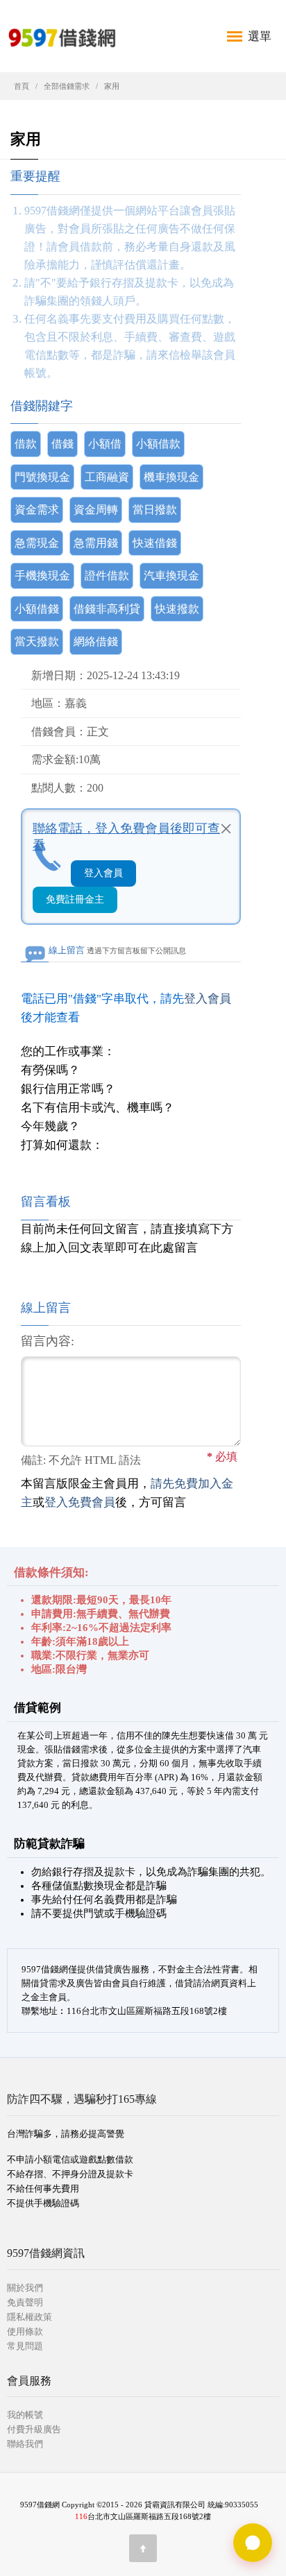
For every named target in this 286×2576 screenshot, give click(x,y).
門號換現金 (42, 477)
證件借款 (107, 575)
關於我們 (25, 2288)
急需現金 (37, 543)
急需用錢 (96, 543)
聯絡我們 (25, 2444)
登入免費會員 (80, 1502)
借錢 (62, 444)
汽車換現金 (171, 575)
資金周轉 (96, 510)
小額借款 (158, 444)
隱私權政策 (30, 2317)
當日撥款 (155, 510)
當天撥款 (37, 641)
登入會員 (103, 873)
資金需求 (37, 510)
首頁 (22, 86)
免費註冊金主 (75, 899)
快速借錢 (155, 543)
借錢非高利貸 (107, 609)
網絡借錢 (96, 641)
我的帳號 (25, 2415)
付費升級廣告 (34, 2429)
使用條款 (25, 2331)
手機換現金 (42, 575)
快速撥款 (177, 609)
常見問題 (25, 2346)
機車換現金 (171, 477)
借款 (26, 444)
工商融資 (107, 477)
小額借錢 (37, 609)
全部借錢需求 (67, 86)
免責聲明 (25, 2302)
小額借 (105, 444)
